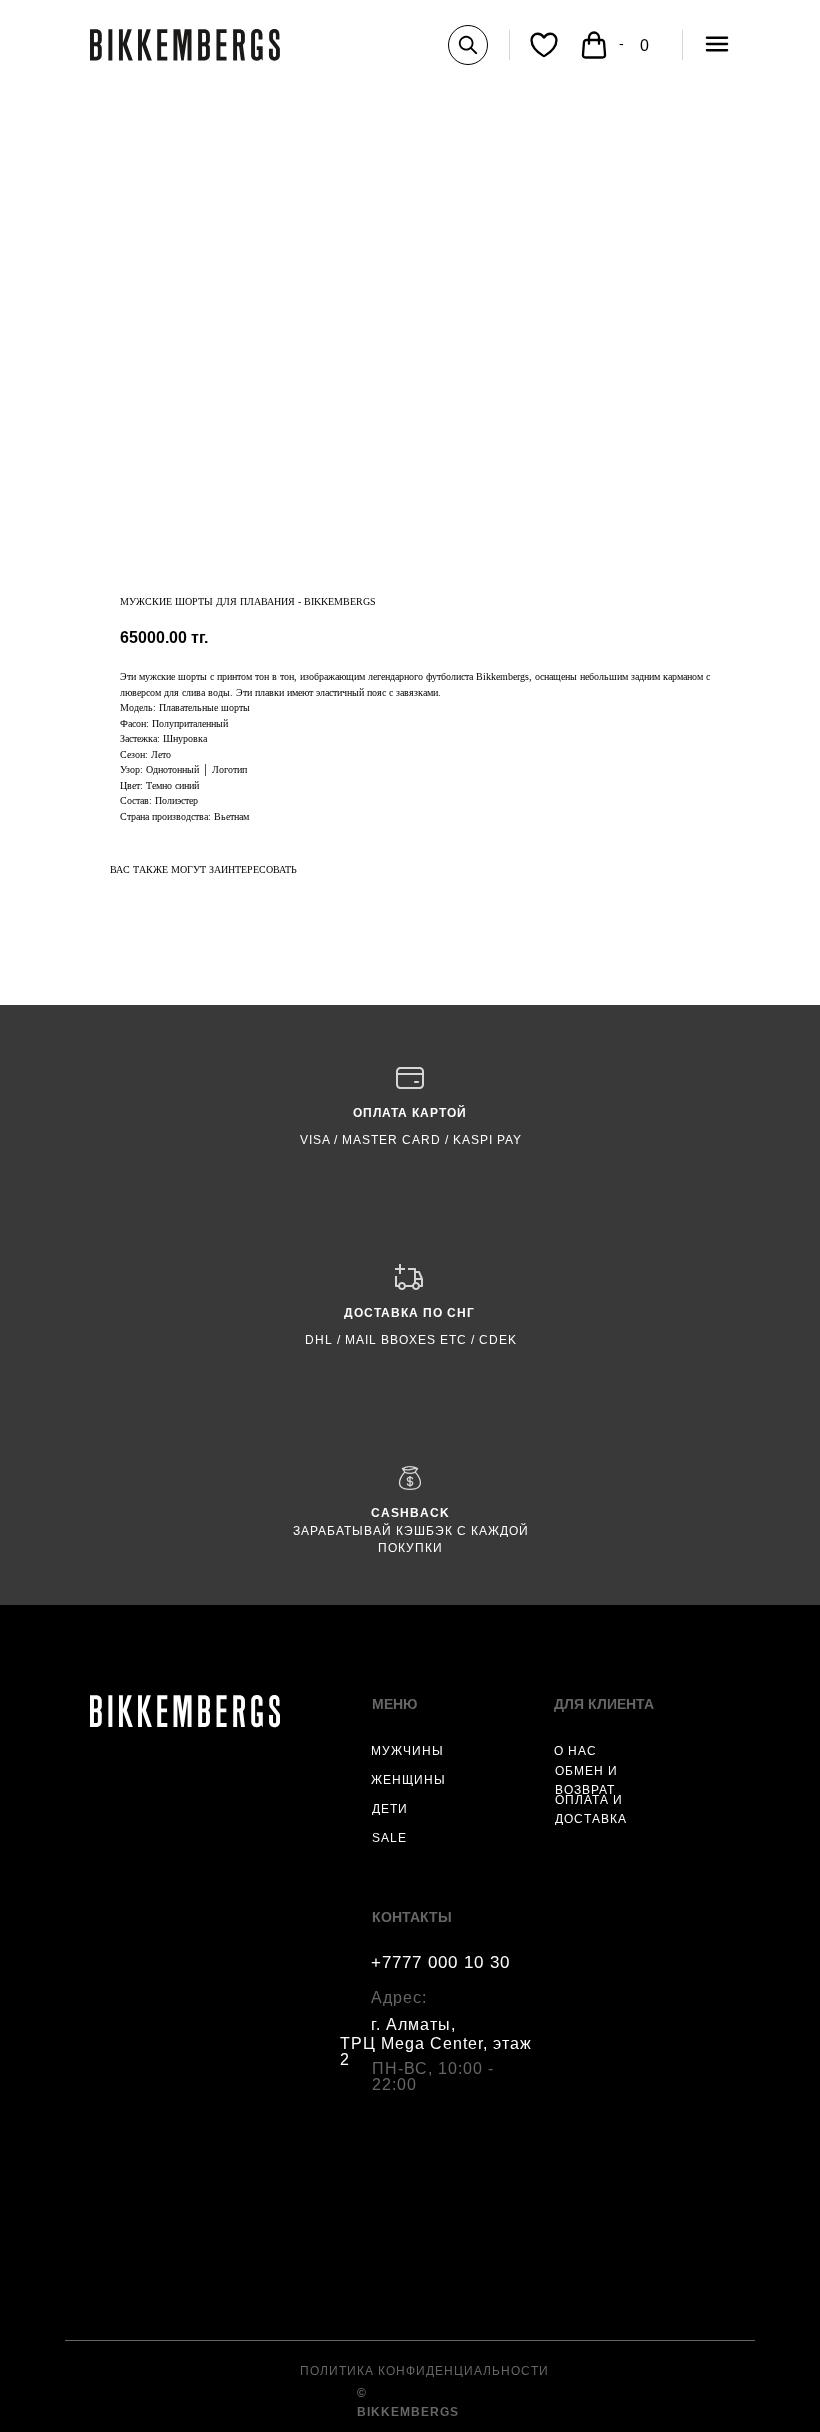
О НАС (575, 1751)
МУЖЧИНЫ (407, 1751)
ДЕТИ (390, 1809)
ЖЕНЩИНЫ (408, 1780)
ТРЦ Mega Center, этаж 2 (436, 2051)
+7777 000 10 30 (440, 1962)
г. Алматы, (413, 2024)
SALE (389, 1838)
